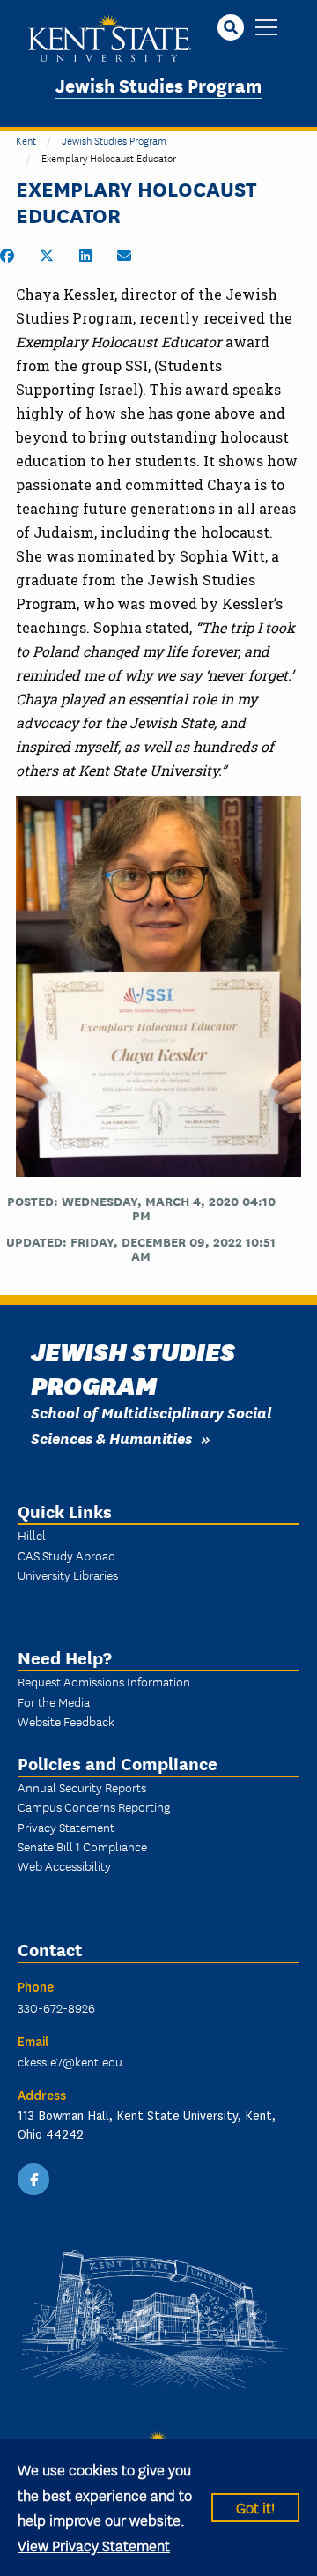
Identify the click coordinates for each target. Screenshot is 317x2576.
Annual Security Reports (82, 1787)
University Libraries (68, 1575)
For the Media (54, 1701)
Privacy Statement (66, 1827)
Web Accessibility (64, 1865)
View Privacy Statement (94, 2545)
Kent (26, 140)
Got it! (255, 2507)
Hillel (32, 1535)
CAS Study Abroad (66, 1555)
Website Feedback (66, 1721)
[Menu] (266, 29)
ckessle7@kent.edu (70, 2061)
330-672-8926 (56, 2007)
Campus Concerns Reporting (94, 1806)
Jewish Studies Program (158, 84)
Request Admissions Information (104, 1681)
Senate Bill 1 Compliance (82, 1846)
